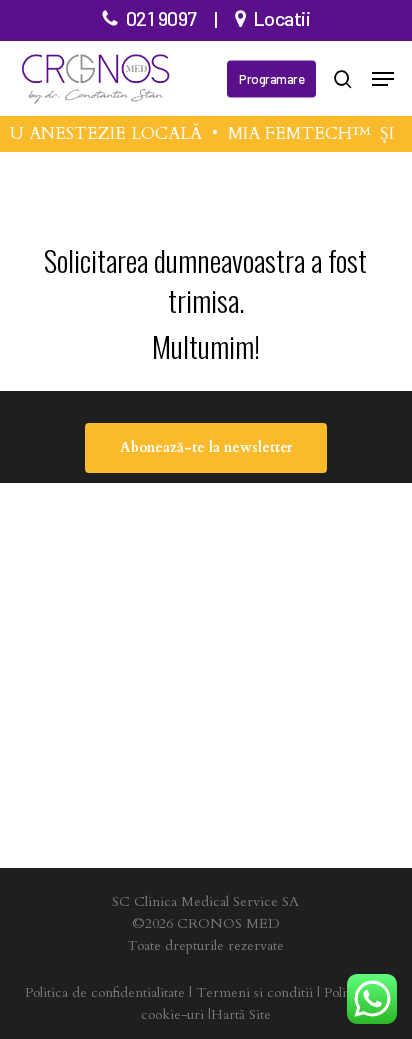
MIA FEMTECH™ (297, 133)
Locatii (282, 18)
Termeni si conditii (254, 992)
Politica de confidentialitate (105, 992)
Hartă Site (241, 1014)
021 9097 (161, 18)
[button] (383, 79)
